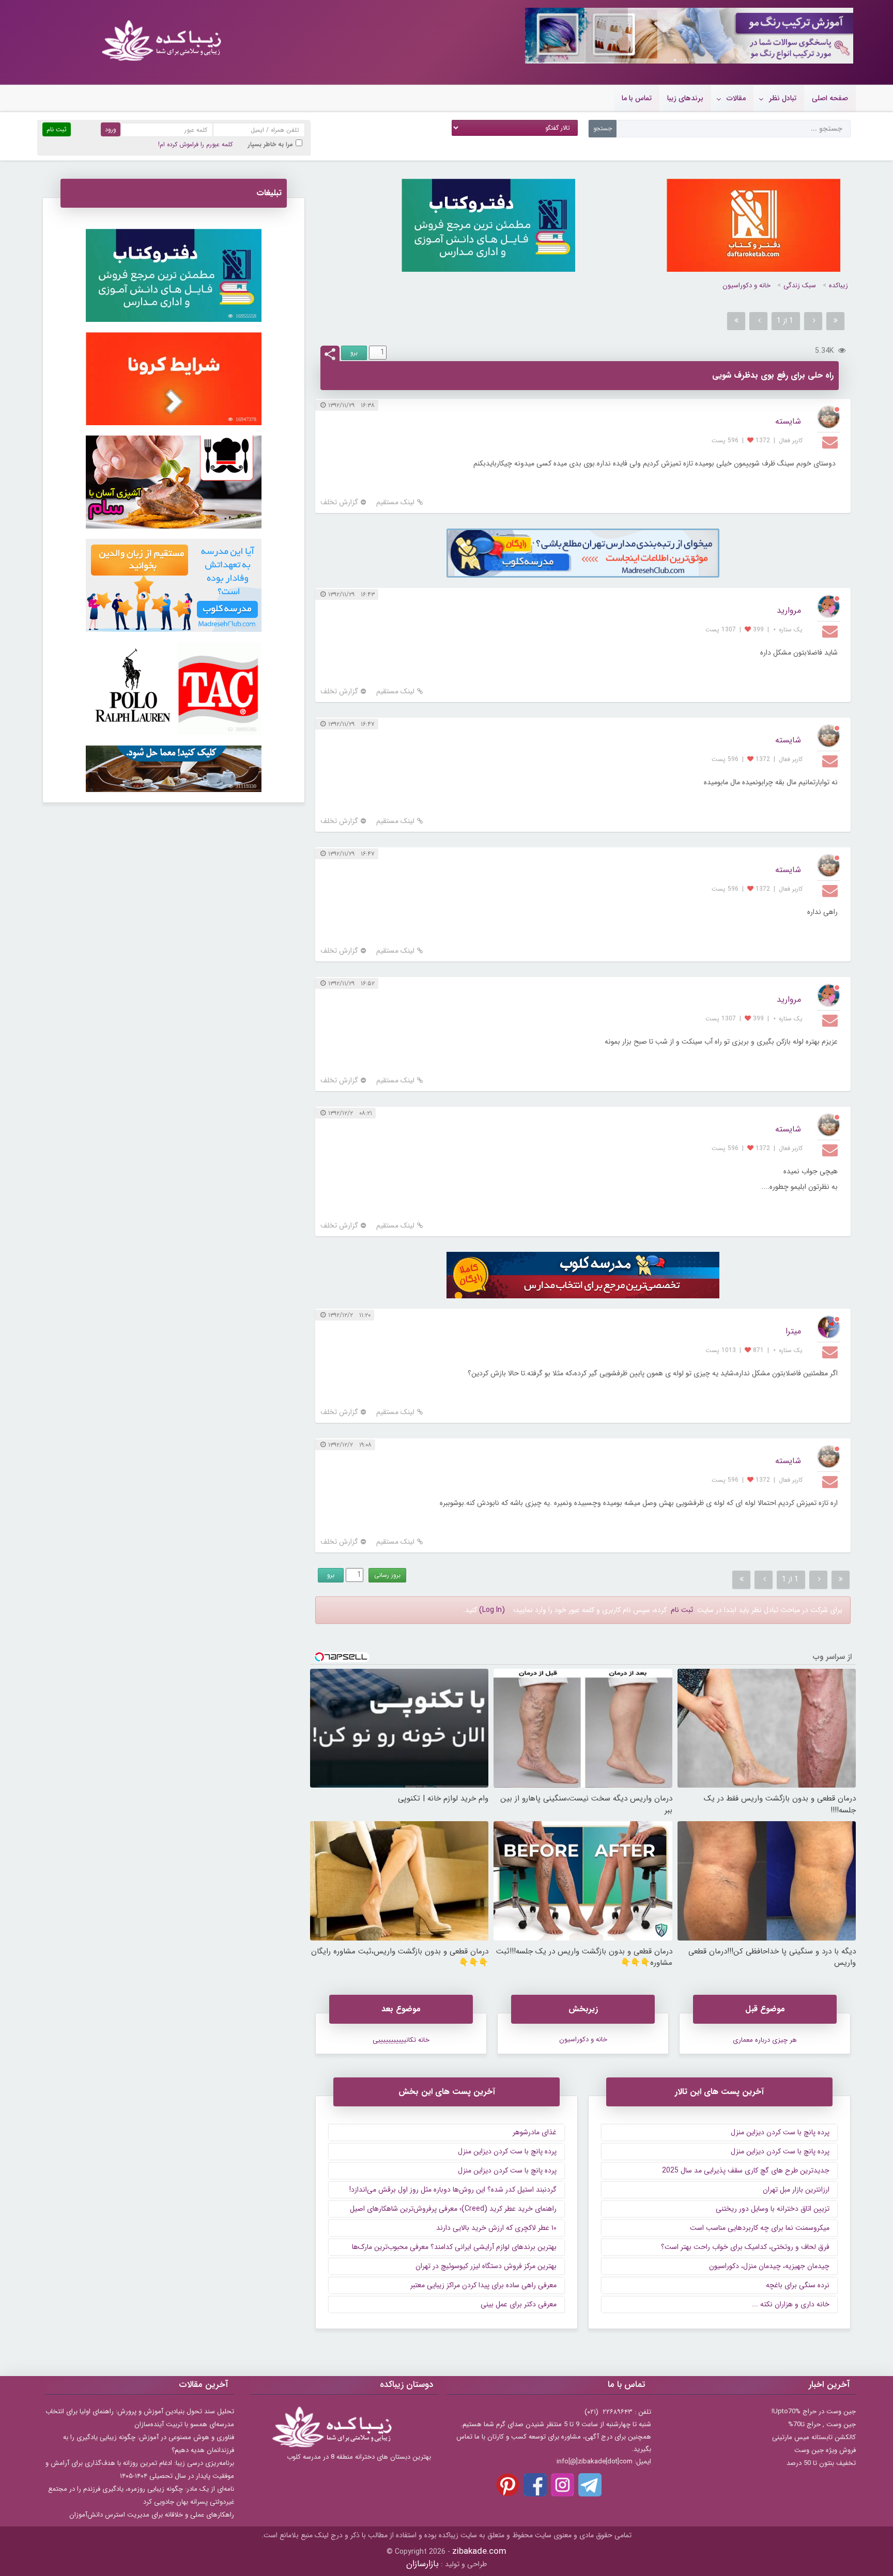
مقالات (736, 98)
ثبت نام (682, 1610)
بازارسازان (422, 2564)
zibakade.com (479, 2551)
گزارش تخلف (339, 502)
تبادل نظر (783, 98)
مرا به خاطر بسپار (271, 144)
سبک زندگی (800, 285)
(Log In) (492, 1610)
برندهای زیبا (685, 98)
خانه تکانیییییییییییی (401, 2040)
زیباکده (838, 285)
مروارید (789, 610)
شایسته (788, 421)
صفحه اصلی (830, 98)
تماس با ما (637, 98)
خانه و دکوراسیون (746, 285)
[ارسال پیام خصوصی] (831, 442)
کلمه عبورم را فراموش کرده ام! (195, 144)
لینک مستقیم (395, 502)
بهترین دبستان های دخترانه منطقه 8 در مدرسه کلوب (359, 2457)
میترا (793, 1331)
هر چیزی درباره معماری (765, 2040)
